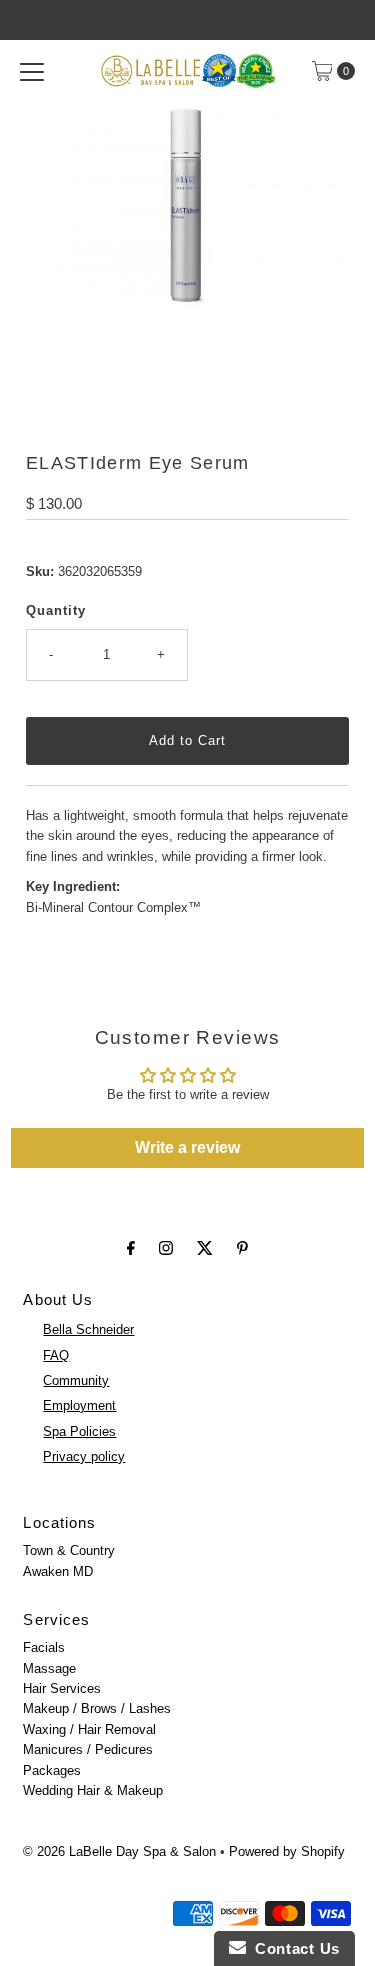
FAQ (56, 1355)
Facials (44, 1647)
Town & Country (69, 1550)
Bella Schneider (88, 1329)
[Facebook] (131, 1248)
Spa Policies (79, 1431)
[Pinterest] (242, 1248)
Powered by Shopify (287, 1851)
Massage (49, 1668)
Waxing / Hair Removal (89, 1729)
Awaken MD (58, 1571)
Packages (52, 1770)
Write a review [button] (187, 1147)
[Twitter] (205, 1248)
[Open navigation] (32, 71)
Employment (79, 1405)
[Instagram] (166, 1248)
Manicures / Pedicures (88, 1749)
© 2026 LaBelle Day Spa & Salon (119, 1851)
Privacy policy (84, 1456)
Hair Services (62, 1688)
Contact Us (293, 1948)
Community (76, 1380)
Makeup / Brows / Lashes (97, 1708)
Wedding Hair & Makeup (93, 1790)
